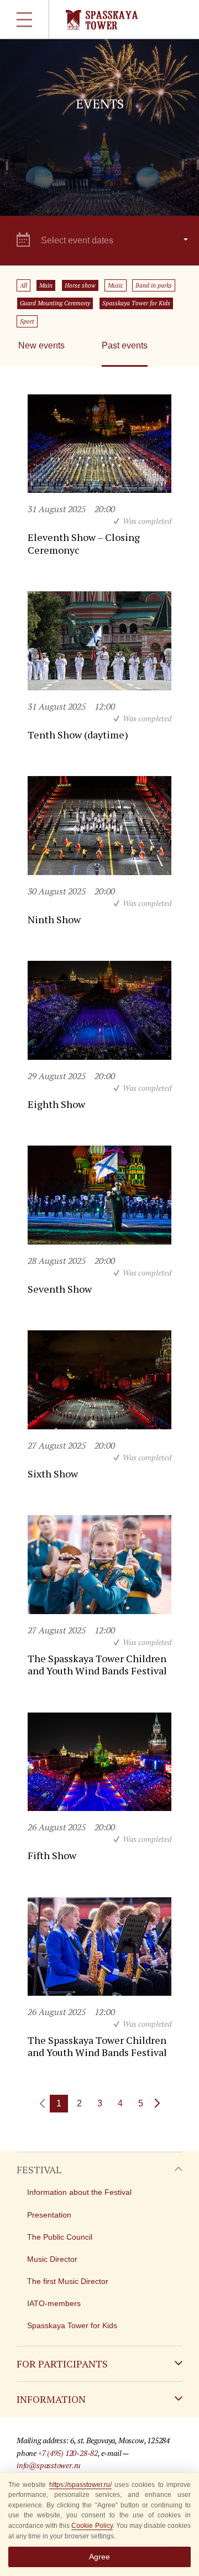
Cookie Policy (92, 2526)
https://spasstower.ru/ (80, 2485)
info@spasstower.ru (49, 2465)
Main (46, 285)
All (23, 285)
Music (116, 285)
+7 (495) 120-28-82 (68, 2453)
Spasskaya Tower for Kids (136, 303)
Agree (99, 2557)
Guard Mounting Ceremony (55, 303)
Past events (125, 345)
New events (41, 345)
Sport (27, 321)
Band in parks (154, 285)
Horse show (80, 285)
